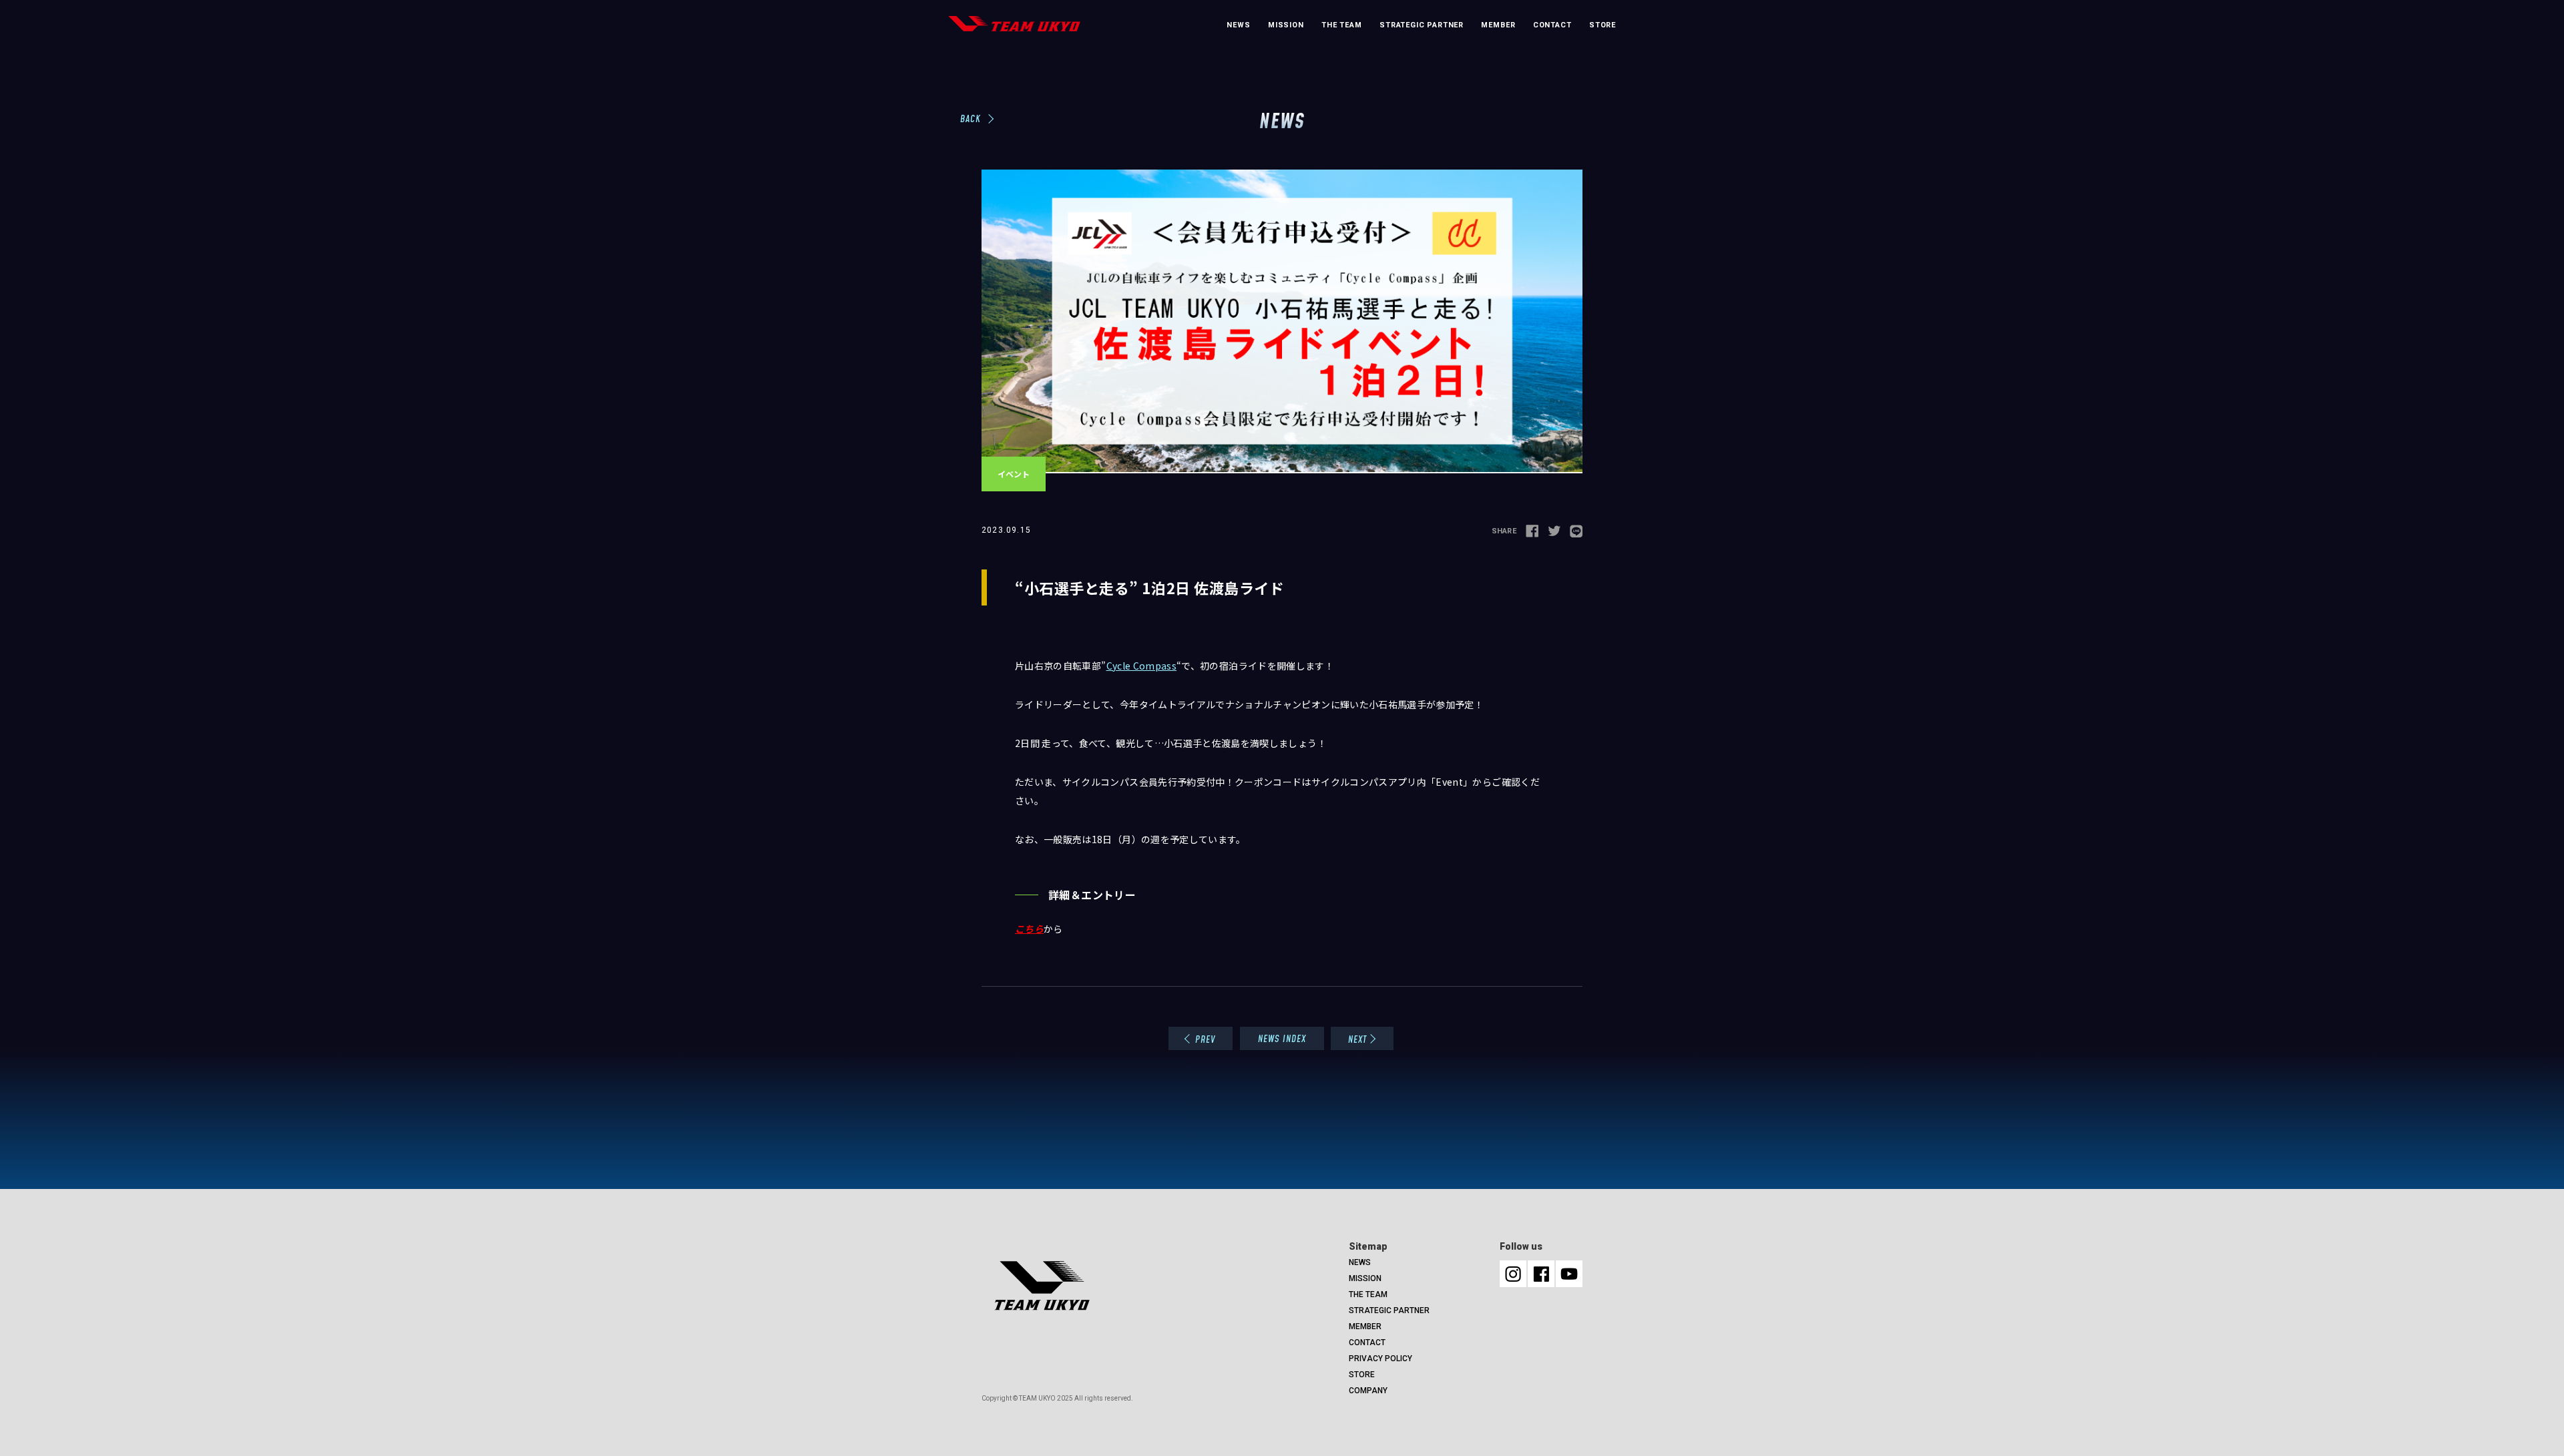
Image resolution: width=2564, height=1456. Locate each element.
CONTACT (1552, 25)
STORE (1602, 25)
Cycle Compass (1142, 666)
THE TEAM (1342, 25)
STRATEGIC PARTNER (1422, 25)
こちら (1029, 929)
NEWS (1238, 25)
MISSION (1286, 25)
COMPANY (1368, 1391)
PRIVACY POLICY (1380, 1359)
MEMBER (1498, 25)
